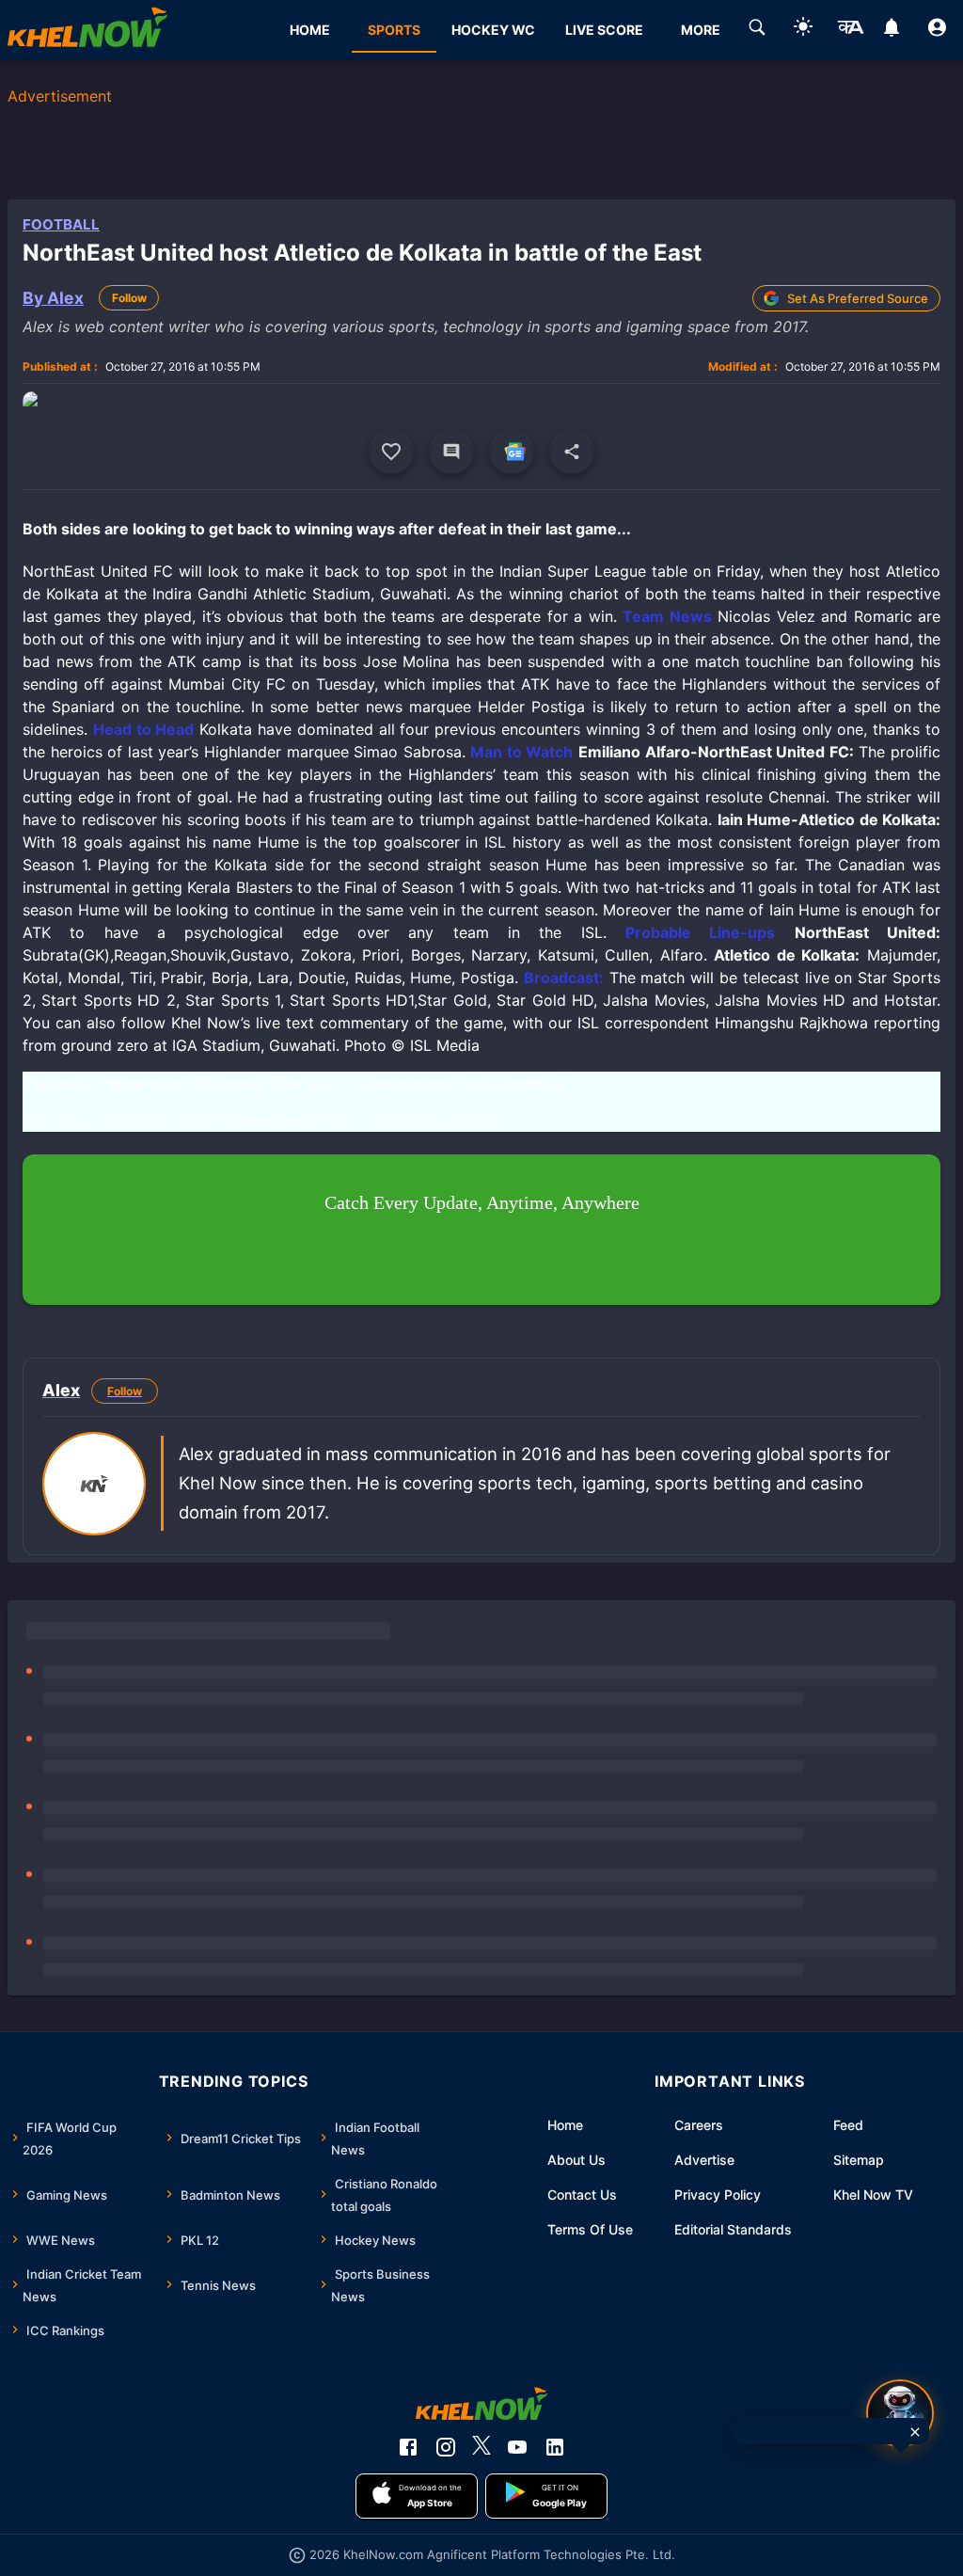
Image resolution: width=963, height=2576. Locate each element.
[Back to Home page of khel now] (87, 30)
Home (565, 2125)
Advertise (704, 2160)
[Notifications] (891, 30)
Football (61, 224)
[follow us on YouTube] (517, 2447)
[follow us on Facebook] (408, 2447)
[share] (572, 452)
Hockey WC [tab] (493, 30)
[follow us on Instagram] (446, 2447)
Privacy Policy (718, 2194)
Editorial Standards (733, 2229)
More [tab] (701, 30)
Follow (129, 298)
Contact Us (582, 2194)
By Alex (53, 298)
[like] (391, 452)
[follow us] (512, 452)
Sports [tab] (394, 30)
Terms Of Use (590, 2229)
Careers (699, 2125)
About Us (576, 2160)
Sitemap (859, 2160)
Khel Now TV (873, 2194)
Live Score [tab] (604, 30)
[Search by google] (757, 30)
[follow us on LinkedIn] (555, 2447)
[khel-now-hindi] (850, 30)
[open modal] (900, 2413)
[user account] (937, 30)
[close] (915, 2432)
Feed (848, 2125)
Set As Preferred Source (858, 298)
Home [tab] (310, 30)
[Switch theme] (803, 30)
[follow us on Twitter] (481, 2447)
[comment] (451, 452)
